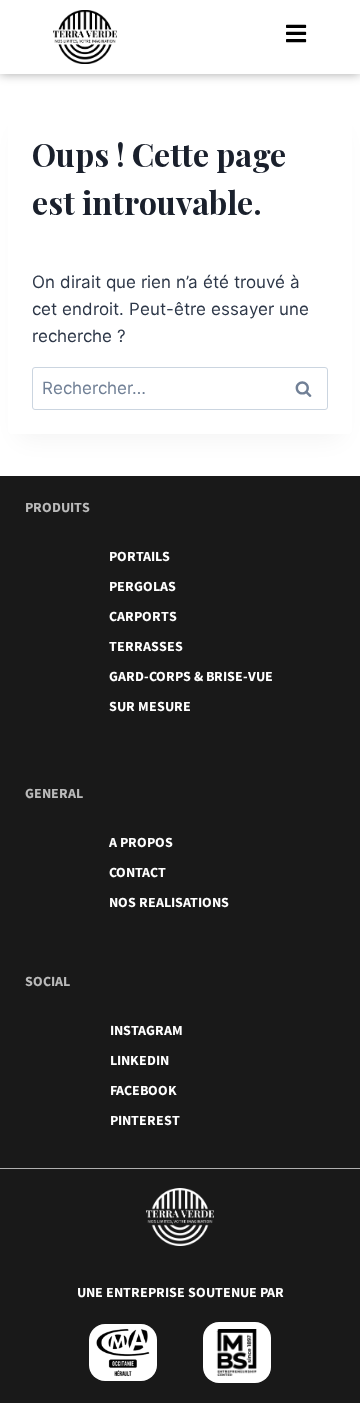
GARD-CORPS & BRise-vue (191, 677)
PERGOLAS (142, 587)
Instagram (146, 1031)
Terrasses (146, 647)
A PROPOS (141, 843)
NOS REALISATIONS (169, 903)
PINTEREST (145, 1121)
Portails (139, 557)
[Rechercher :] (180, 388)
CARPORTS (143, 617)
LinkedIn (139, 1061)
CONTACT (137, 873)
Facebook (143, 1091)
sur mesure (150, 707)
